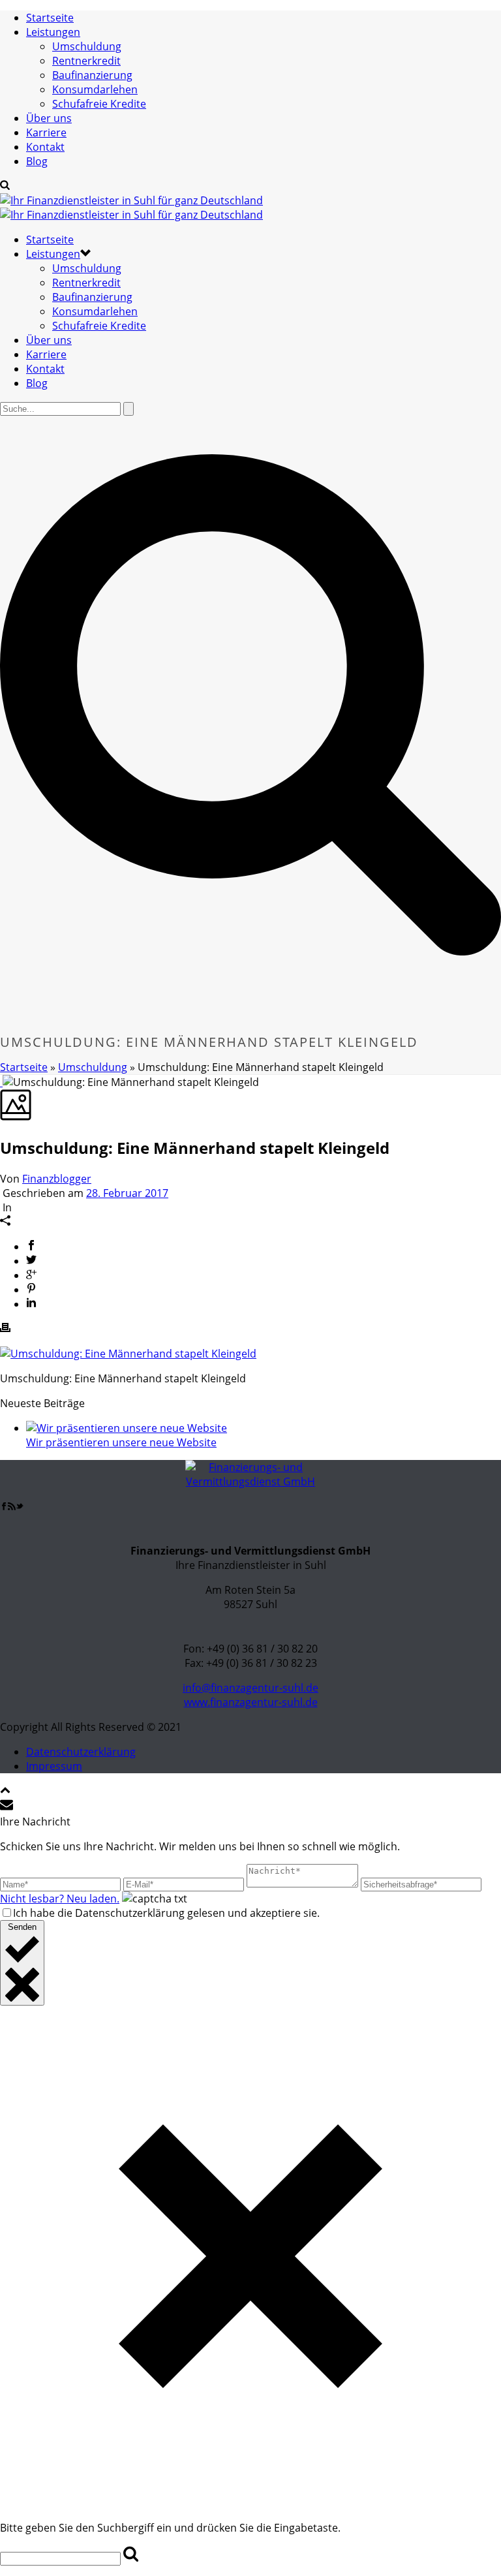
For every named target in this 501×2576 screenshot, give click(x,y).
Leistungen (53, 32)
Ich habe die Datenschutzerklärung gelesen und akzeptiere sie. (166, 1913)
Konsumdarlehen (95, 89)
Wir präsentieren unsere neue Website (121, 1442)
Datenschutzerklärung (81, 1752)
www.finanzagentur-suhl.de (251, 1702)
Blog (37, 161)
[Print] (5, 1329)
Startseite (50, 18)
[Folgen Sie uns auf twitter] (20, 1506)
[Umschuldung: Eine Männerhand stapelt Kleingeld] (1, 1082)
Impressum (54, 1766)
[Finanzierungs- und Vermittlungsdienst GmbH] (131, 208)
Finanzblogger (57, 1179)
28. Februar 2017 (127, 1193)
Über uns (49, 118)
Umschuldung (87, 46)
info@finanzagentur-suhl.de (250, 1688)
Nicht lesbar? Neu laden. (60, 1899)
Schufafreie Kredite (99, 104)
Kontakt (45, 147)
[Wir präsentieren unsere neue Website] (127, 1428)
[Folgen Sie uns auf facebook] (4, 1506)
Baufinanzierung (92, 75)
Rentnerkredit (86, 61)
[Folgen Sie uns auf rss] (12, 1506)
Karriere (46, 132)
